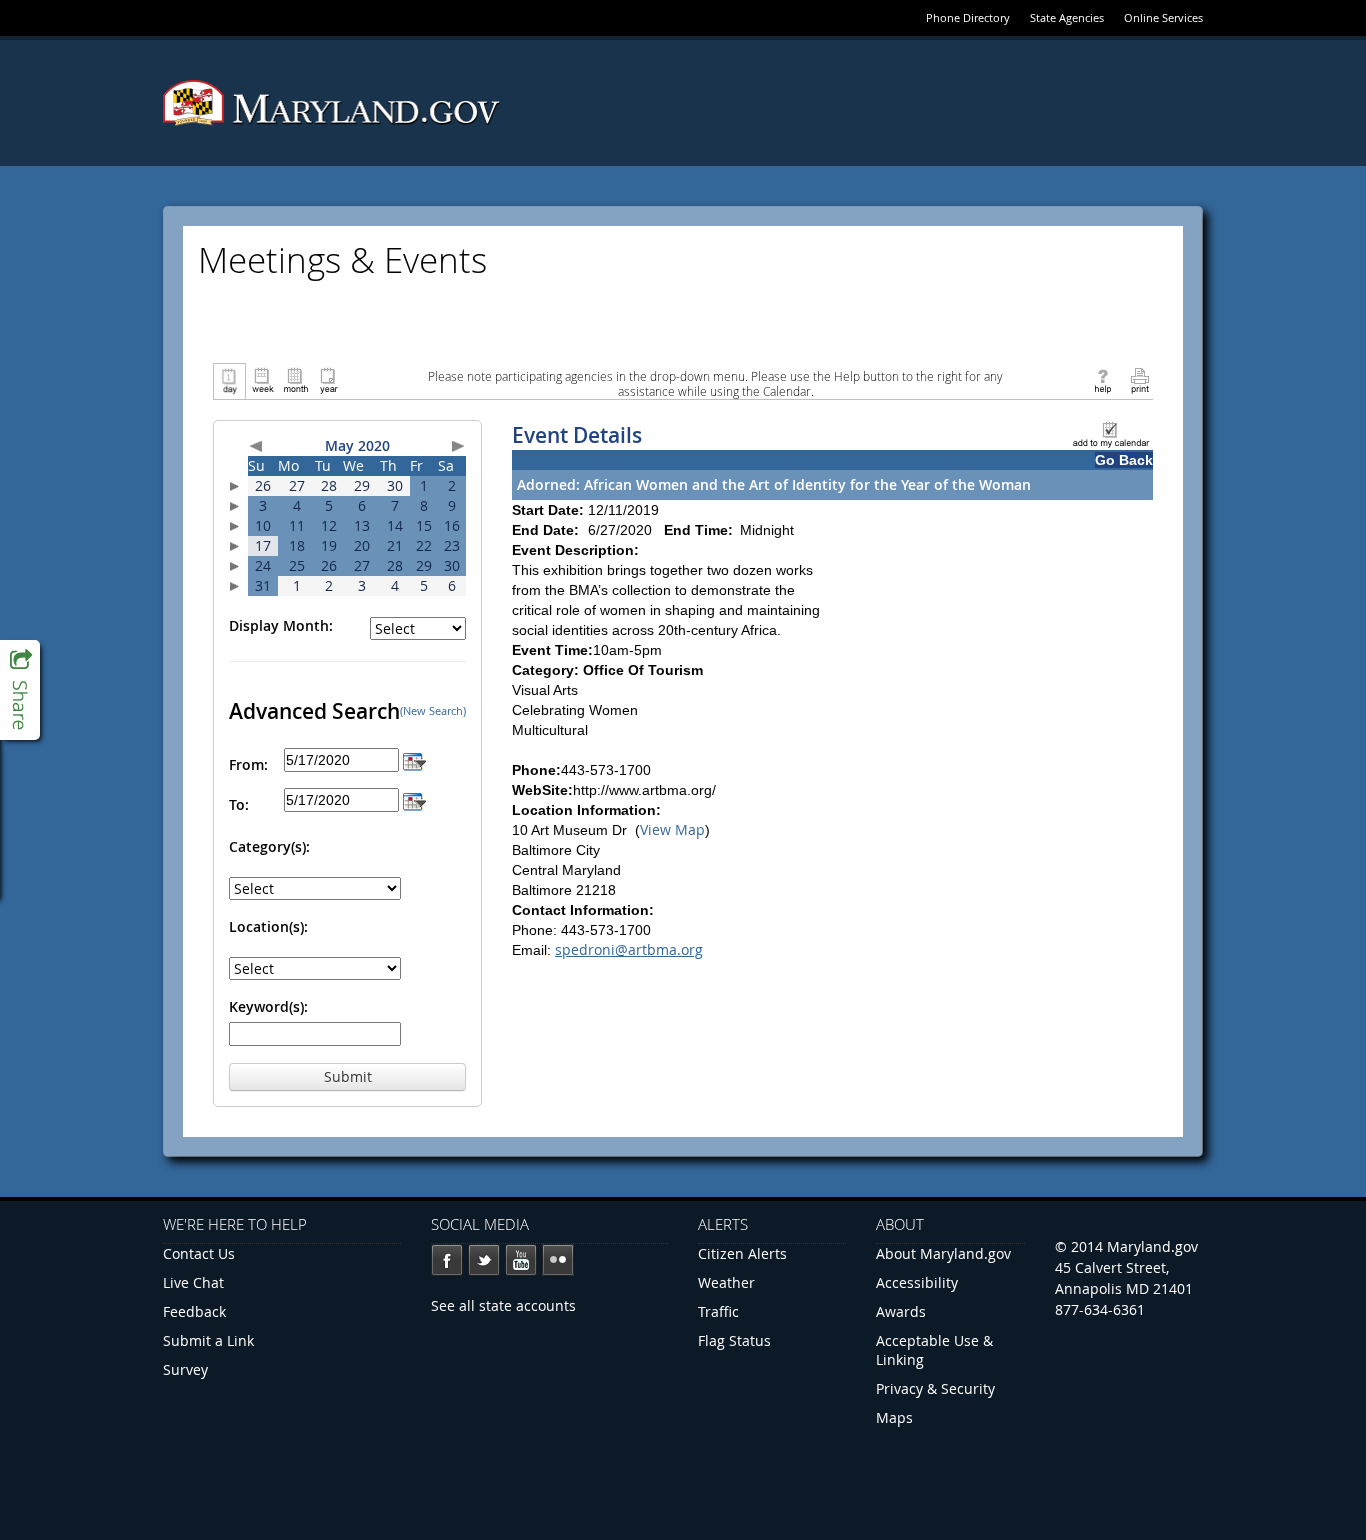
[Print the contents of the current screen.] (1139, 379)
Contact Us (199, 1253)
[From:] (414, 759)
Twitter (484, 1260)
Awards (901, 1311)
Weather (726, 1282)
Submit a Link (208, 1340)
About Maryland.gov (943, 1253)
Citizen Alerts (742, 1253)
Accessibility (917, 1282)
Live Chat (193, 1282)
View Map (672, 829)
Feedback (194, 1311)
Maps (894, 1417)
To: (239, 804)
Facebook (447, 1260)
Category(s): (269, 846)
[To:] (414, 799)
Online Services (1163, 17)
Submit (348, 1076)
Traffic (718, 1311)
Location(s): (268, 926)
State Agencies (1067, 17)
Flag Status (734, 1340)
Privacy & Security (935, 1388)
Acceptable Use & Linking (934, 1350)
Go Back (1124, 460)
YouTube (521, 1260)
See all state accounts (503, 1305)
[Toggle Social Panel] (20, 690)
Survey (185, 1369)
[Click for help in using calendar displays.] (1102, 379)
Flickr (558, 1260)
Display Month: (281, 625)
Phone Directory (968, 17)
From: (248, 764)
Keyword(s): (268, 1006)
